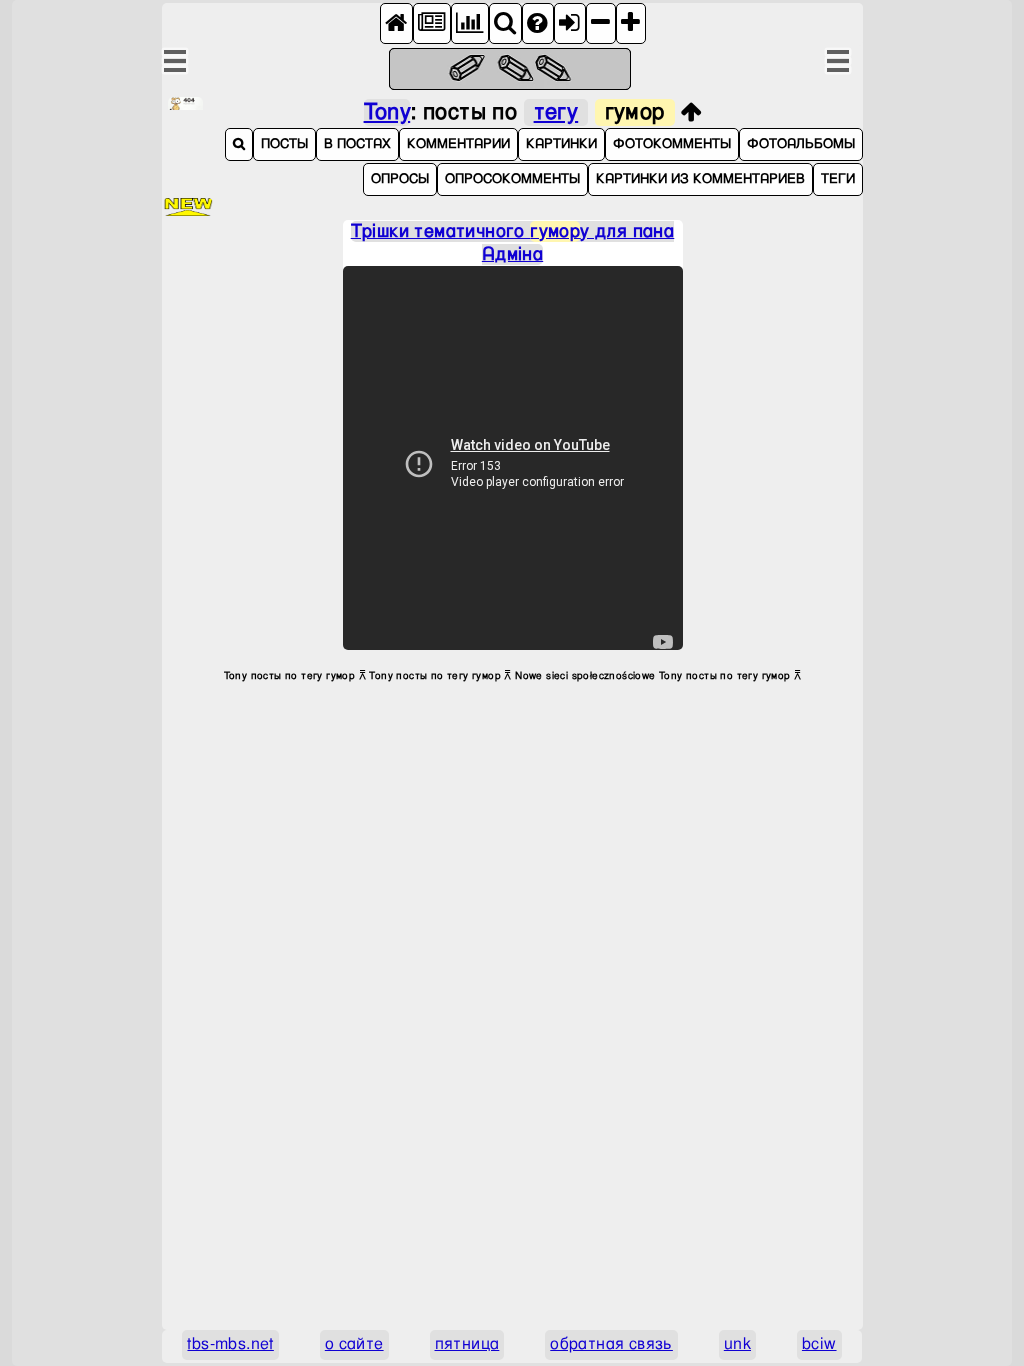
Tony (387, 112)
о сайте (354, 1344)
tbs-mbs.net (230, 1344)
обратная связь (611, 1344)
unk (737, 1344)
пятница (467, 1344)
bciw (819, 1344)
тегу (556, 112)
